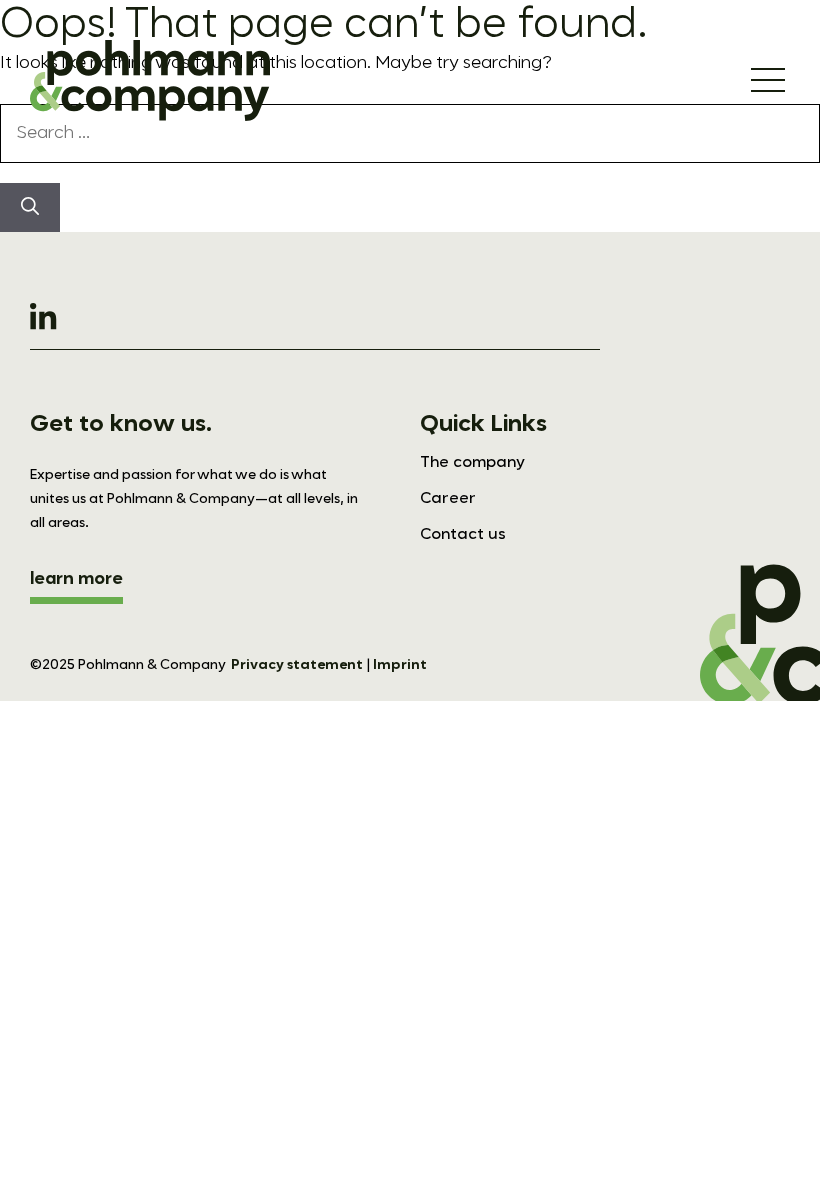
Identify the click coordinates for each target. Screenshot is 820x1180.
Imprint (400, 665)
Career (448, 499)
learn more (76, 579)
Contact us (463, 535)
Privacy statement (297, 665)
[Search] (30, 207)
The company (472, 463)
